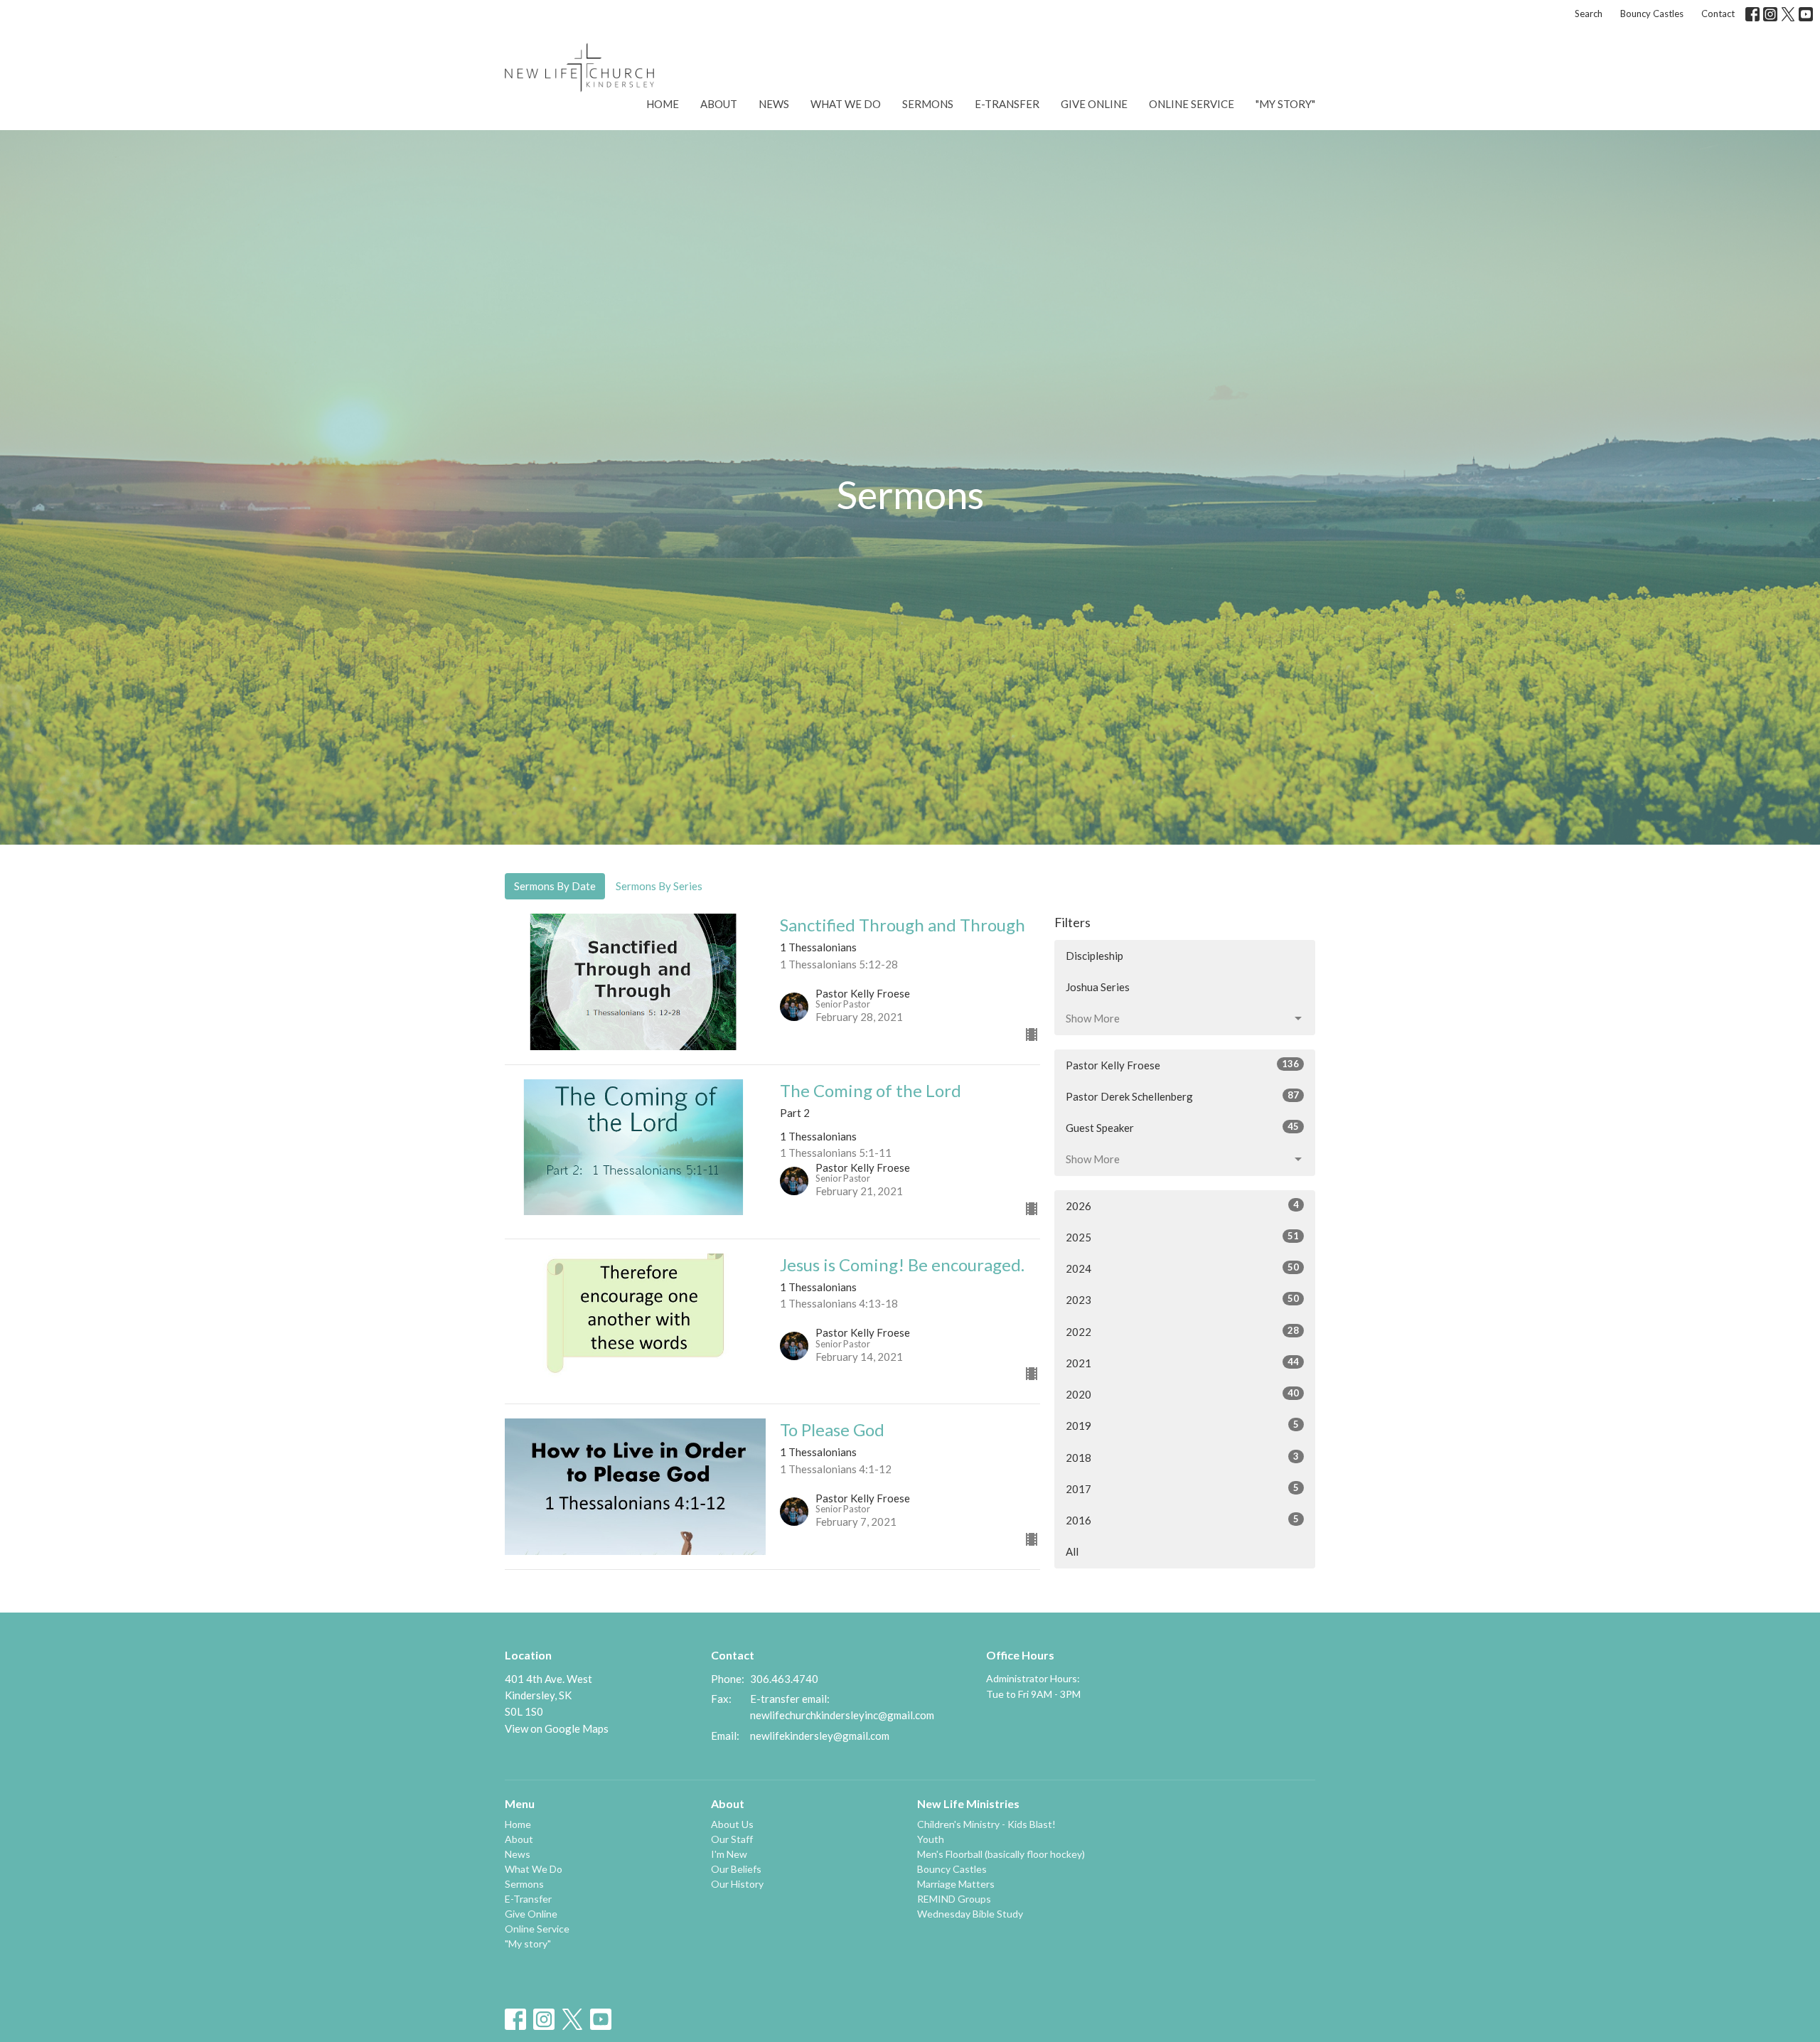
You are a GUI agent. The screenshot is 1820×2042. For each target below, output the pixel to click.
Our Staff (732, 1839)
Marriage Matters (956, 1884)
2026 (1182, 1206)
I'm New (729, 1854)
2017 (1182, 1488)
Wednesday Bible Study (970, 1914)
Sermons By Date (555, 886)
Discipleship (1094, 956)
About (719, 104)
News (774, 104)
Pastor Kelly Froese (1182, 1065)
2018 (1182, 1457)
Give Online (1094, 104)
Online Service (1192, 104)
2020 (1182, 1394)
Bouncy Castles (1652, 14)
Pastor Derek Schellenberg (1182, 1096)
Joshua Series (1098, 987)
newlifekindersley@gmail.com (820, 1736)
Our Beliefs (736, 1869)
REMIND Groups (954, 1899)
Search (1589, 14)
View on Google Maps (557, 1728)
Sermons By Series (659, 886)
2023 (1182, 1299)
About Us (732, 1824)
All (1072, 1551)
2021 (1182, 1363)
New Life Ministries (968, 1803)
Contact (1718, 14)
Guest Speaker (1182, 1127)
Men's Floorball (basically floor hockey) (1001, 1854)
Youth (931, 1839)
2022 (1182, 1331)
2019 (1182, 1425)
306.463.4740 (784, 1679)
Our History (737, 1884)
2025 (1182, 1237)
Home (663, 104)
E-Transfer (1007, 104)
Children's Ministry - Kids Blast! (986, 1824)
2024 (1182, 1268)
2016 (1182, 1520)
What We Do (846, 104)
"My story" (1285, 104)
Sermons (928, 104)
